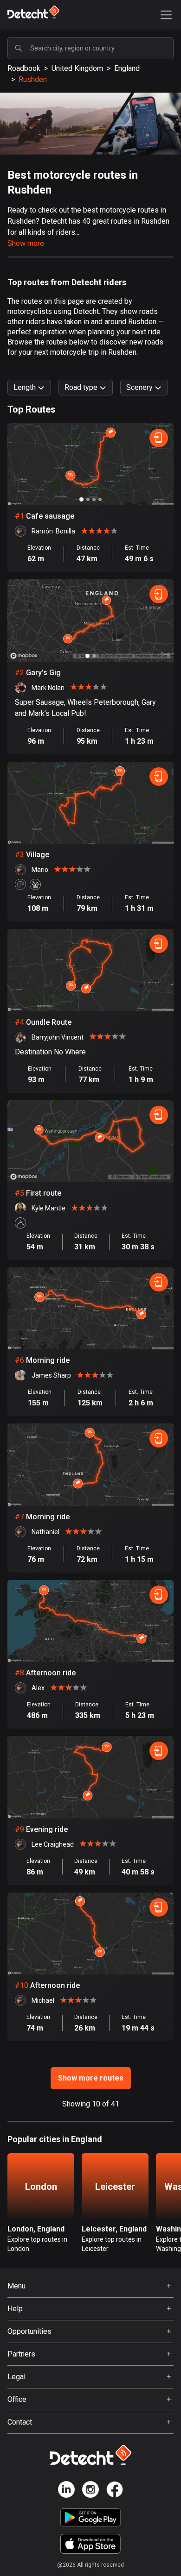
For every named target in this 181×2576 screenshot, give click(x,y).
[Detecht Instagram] (90, 2491)
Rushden (33, 79)
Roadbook (24, 68)
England (127, 68)
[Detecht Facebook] (115, 2491)
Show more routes (91, 2078)
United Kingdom (77, 68)
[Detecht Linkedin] (66, 2491)
